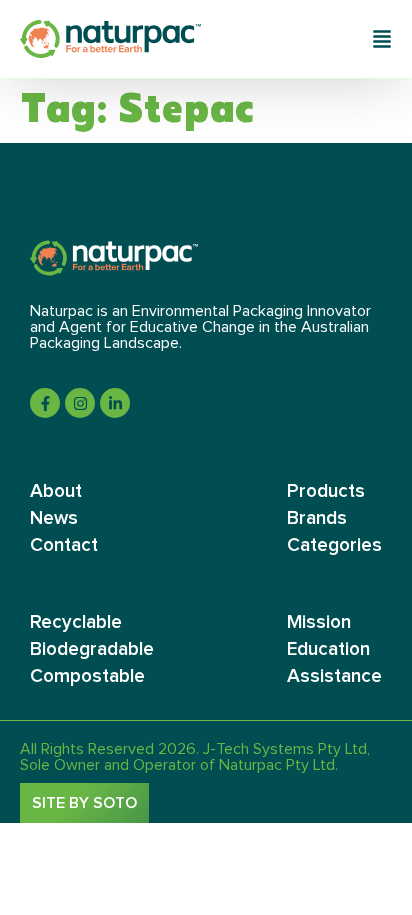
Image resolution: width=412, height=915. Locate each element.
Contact (64, 545)
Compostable (87, 676)
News (54, 518)
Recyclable (76, 622)
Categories (334, 545)
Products (326, 491)
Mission (319, 622)
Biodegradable (92, 649)
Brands (317, 518)
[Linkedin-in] (115, 403)
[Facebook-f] (45, 403)
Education (328, 649)
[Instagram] (80, 403)
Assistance (334, 676)
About (56, 491)
